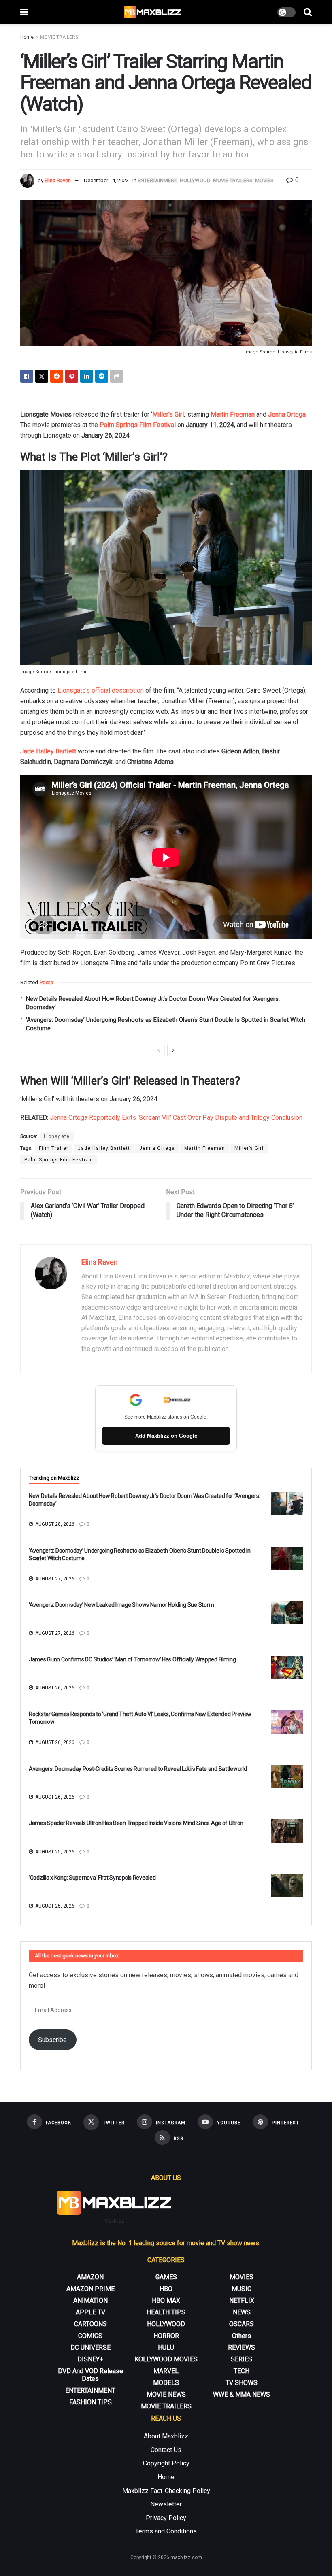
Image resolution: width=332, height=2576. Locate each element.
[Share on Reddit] (57, 376)
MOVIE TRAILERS (59, 37)
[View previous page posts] (159, 1051)
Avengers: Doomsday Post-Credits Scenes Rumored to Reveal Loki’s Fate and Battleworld (138, 1769)
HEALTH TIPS (166, 2312)
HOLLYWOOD (195, 180)
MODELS (166, 2383)
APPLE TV (90, 2312)
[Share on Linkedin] (87, 376)
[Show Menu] (24, 12)
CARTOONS (90, 2324)
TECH (242, 2371)
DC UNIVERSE (90, 2347)
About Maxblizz (166, 2436)
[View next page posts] (173, 1051)
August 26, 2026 (54, 1688)
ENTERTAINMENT (157, 180)
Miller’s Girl (168, 414)
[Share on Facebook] (27, 376)
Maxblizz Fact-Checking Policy (166, 2491)
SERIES (242, 2359)
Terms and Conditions (166, 2531)
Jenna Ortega (287, 414)
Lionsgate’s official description (101, 690)
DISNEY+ (90, 2359)
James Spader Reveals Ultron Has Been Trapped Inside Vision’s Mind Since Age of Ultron (136, 1823)
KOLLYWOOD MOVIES (166, 2359)
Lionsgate (57, 1136)
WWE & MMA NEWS (242, 2394)
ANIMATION (90, 2301)
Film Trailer (54, 1148)
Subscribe (52, 2040)
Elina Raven (58, 180)
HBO (166, 2289)
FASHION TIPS (90, 2402)
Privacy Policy (166, 2518)
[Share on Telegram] (102, 376)
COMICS (90, 2336)
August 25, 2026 (54, 1852)
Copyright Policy (166, 2463)
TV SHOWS (242, 2383)
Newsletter (166, 2504)
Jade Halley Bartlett (48, 751)
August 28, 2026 (54, 1524)
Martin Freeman (233, 414)
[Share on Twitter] (42, 376)
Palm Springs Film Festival (138, 425)
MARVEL (166, 2371)
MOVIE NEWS (166, 2394)
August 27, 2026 (54, 1579)
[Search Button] (308, 12)
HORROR (166, 2336)
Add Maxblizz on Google (166, 1436)
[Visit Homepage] (153, 12)
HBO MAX (166, 2301)
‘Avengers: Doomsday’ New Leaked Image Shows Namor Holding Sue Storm (121, 1605)
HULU (166, 2347)
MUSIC (242, 2289)
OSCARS (242, 2324)
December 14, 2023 (106, 180)
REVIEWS (242, 2347)
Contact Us (166, 2450)
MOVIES (264, 180)
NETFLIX (242, 2301)
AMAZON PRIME (90, 2289)
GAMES (166, 2277)
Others (242, 2336)
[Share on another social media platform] (117, 376)
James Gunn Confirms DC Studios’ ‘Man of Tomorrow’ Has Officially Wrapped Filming (132, 1659)
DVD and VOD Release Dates (90, 2375)
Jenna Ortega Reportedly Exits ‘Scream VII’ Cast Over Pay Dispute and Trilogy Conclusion (176, 1118)
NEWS (242, 2312)
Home (27, 37)
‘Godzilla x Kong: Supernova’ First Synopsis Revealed (92, 1878)
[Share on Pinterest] (72, 376)
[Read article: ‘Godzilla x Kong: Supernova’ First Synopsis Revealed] (287, 1886)
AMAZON (90, 2277)
